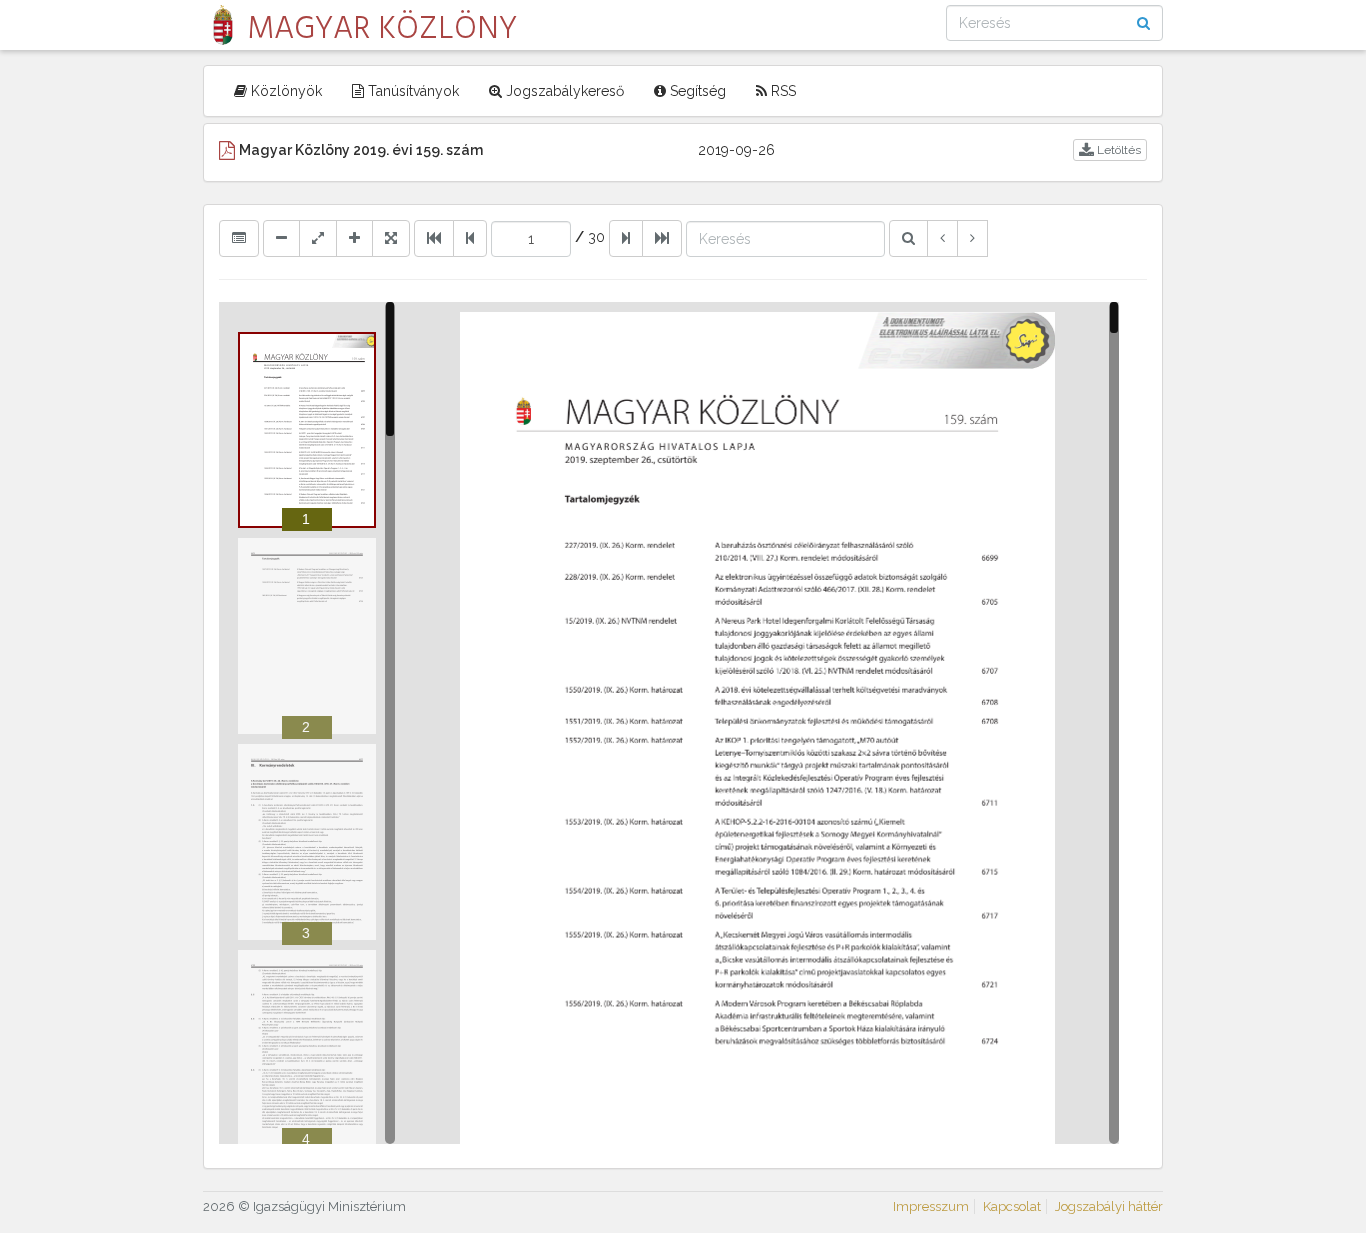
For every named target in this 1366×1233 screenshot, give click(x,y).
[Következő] (972, 238)
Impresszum (931, 1206)
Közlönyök (284, 91)
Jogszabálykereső (563, 91)
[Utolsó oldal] (662, 238)
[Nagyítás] (354, 238)
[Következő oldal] (626, 238)
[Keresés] (908, 238)
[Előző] (942, 238)
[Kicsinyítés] (281, 238)
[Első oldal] (434, 238)
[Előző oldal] (470, 238)
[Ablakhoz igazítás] (318, 238)
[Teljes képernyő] (391, 238)
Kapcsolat (1012, 1206)
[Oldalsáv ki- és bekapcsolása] (239, 238)
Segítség (696, 91)
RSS (781, 91)
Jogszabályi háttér (1109, 1206)
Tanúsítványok (411, 91)
